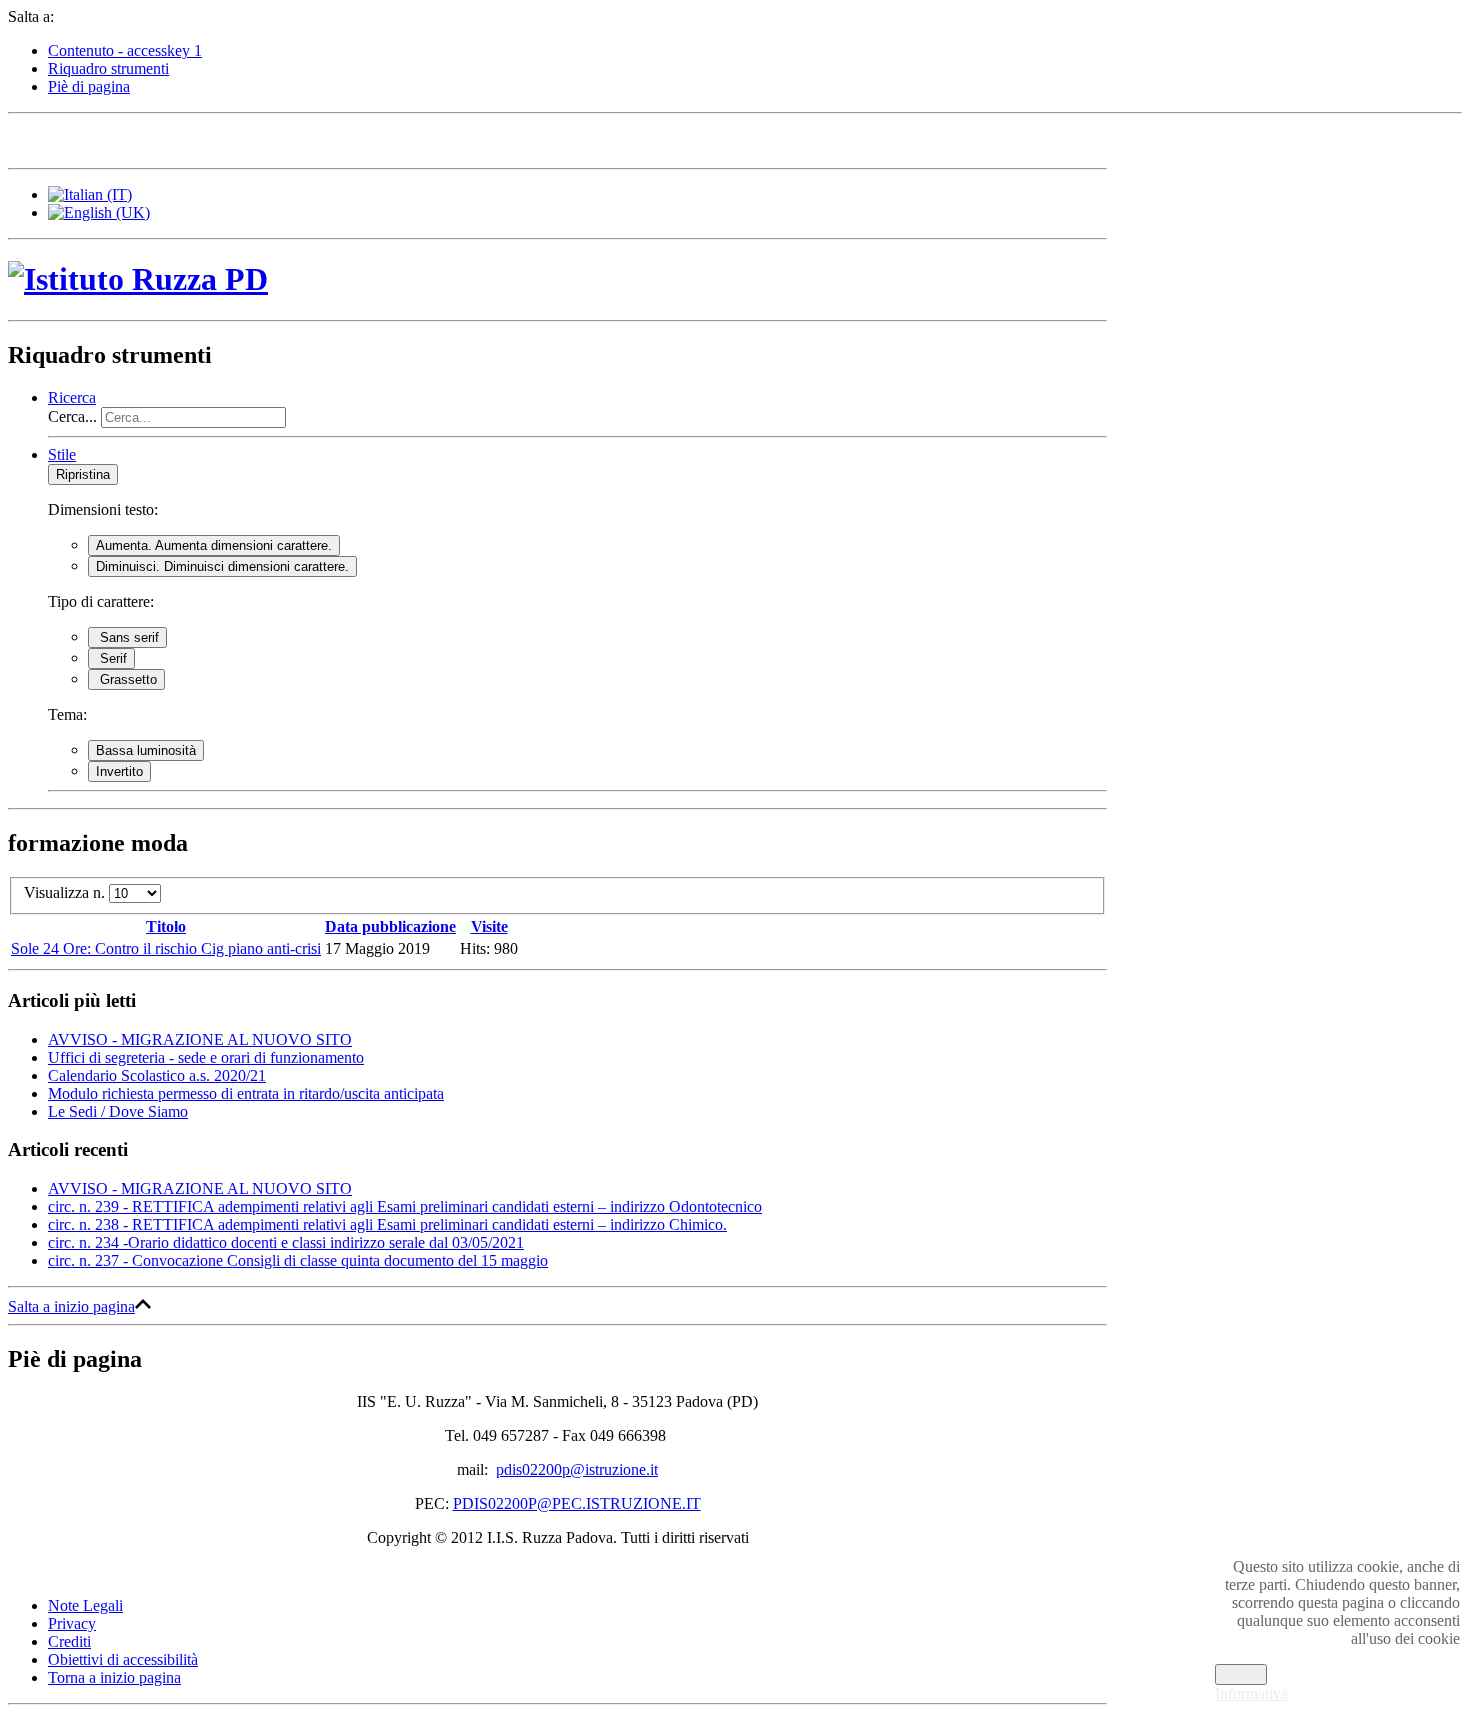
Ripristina (83, 474)
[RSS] (215, 139)
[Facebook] (25, 139)
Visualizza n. (66, 892)
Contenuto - (125, 50)
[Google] (101, 139)
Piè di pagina (89, 86)
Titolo (166, 926)
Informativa (1251, 1693)
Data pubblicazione (390, 926)
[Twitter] (63, 139)
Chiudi (1241, 1674)
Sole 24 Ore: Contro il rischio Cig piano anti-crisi (166, 948)
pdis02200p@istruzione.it (577, 1469)
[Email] (177, 139)
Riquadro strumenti (108, 68)
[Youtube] (139, 139)
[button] (72, 397)
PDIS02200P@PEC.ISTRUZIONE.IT (577, 1503)
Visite (489, 926)
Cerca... (72, 416)
